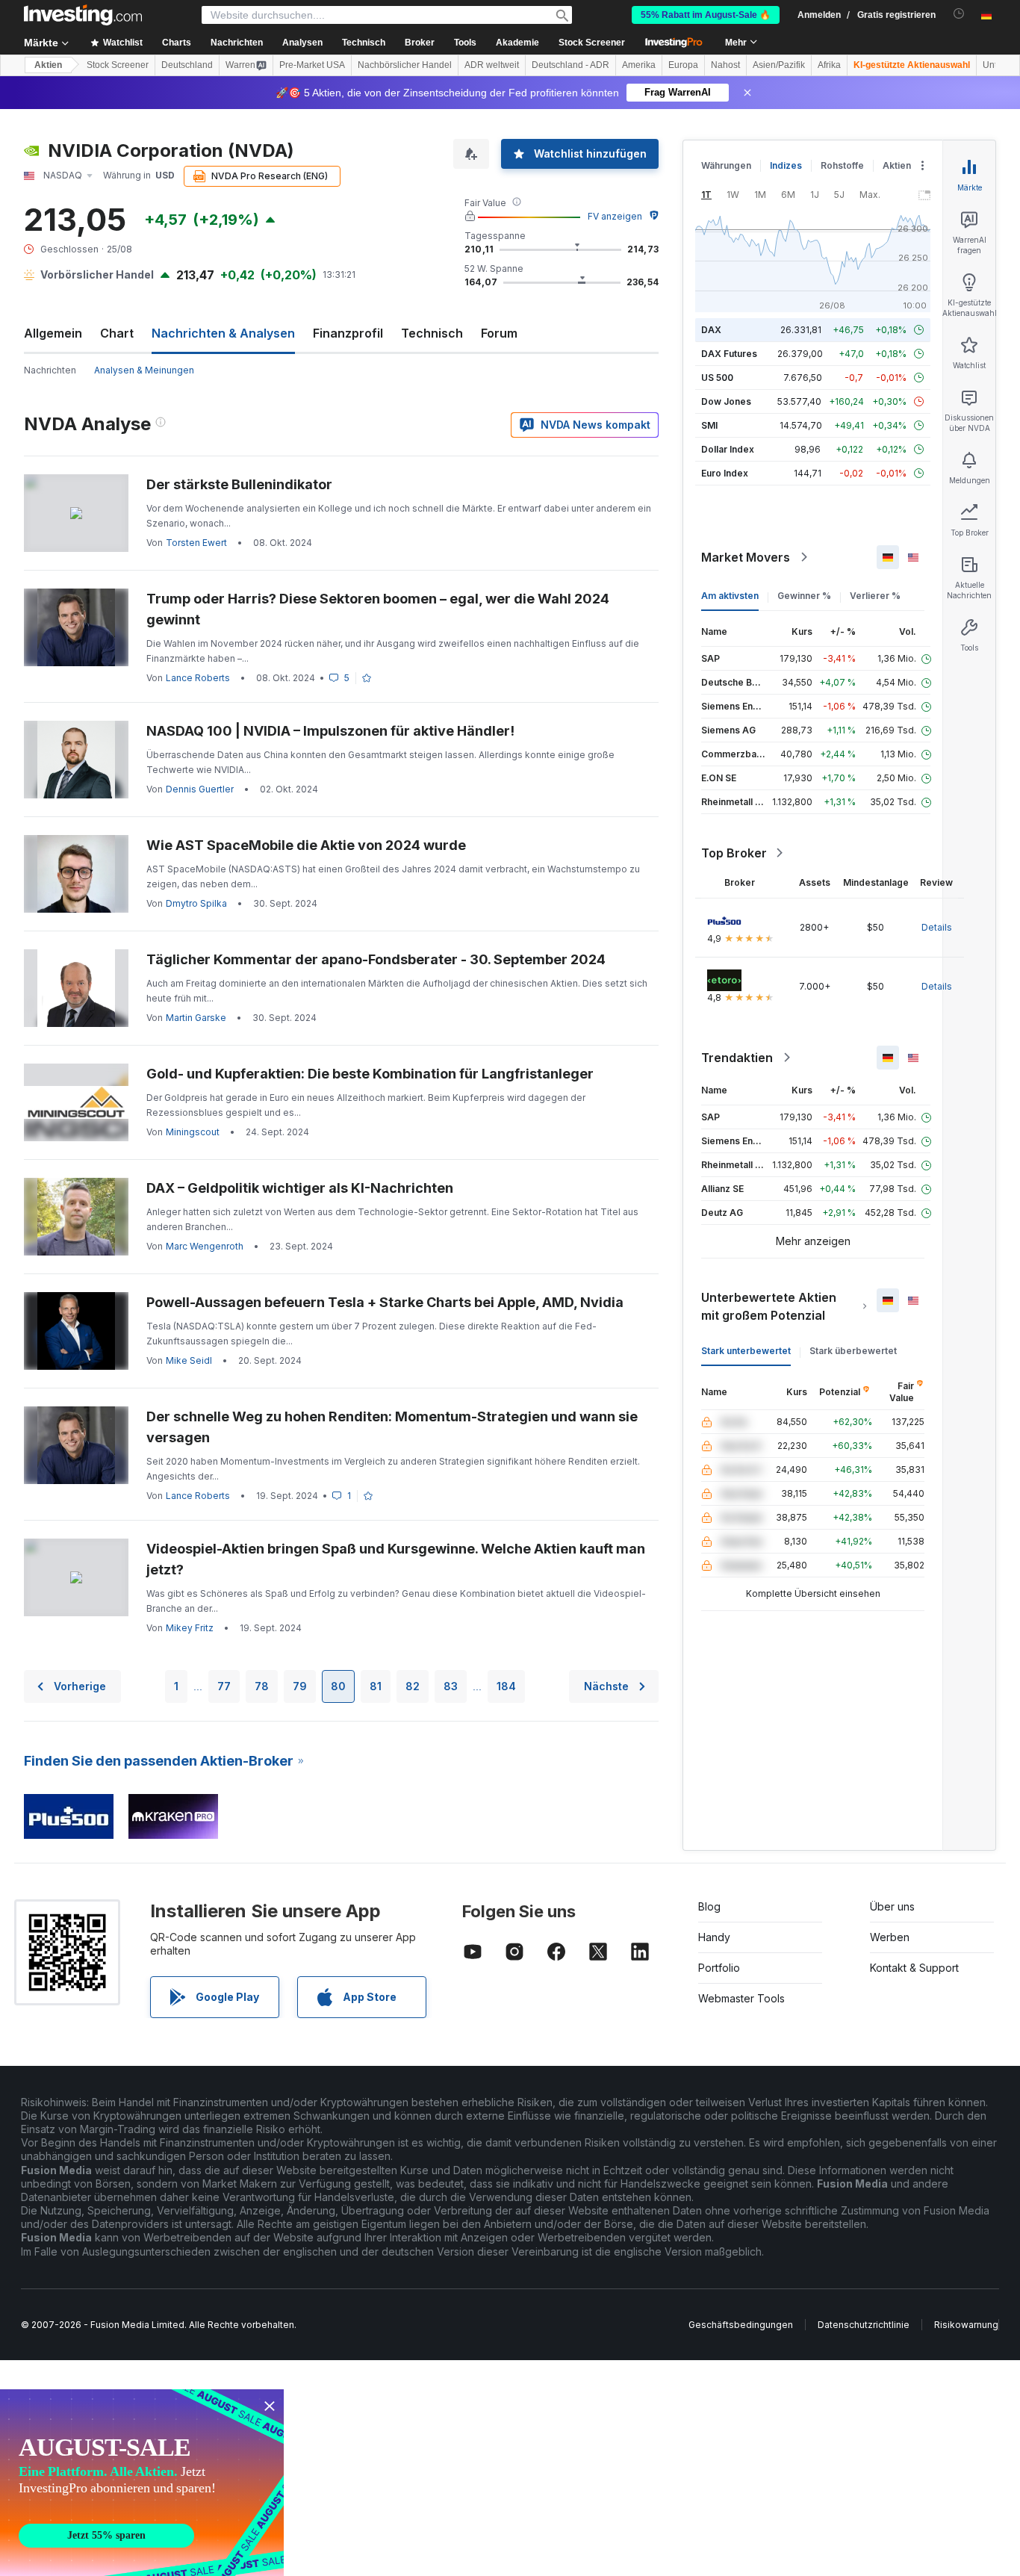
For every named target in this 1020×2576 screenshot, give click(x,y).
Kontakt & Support (914, 1968)
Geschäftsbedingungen (741, 2325)
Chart (117, 333)
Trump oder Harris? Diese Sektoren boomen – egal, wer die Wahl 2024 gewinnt (378, 609)
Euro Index (725, 473)
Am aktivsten (730, 596)
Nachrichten (50, 370)
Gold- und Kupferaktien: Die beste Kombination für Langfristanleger (370, 1074)
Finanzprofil (348, 333)
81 (376, 1686)
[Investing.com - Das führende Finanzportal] (83, 15)
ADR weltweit (492, 65)
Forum (499, 333)
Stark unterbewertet (746, 1351)
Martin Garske (196, 1018)
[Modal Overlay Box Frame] (142, 2483)
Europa (683, 65)
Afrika (829, 65)
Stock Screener (592, 43)
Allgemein (53, 333)
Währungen (726, 165)
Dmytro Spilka (196, 903)
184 (506, 1686)
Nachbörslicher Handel (405, 65)
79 (300, 1686)
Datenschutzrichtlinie (864, 2325)
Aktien (48, 65)
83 (451, 1686)
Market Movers (746, 557)
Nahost (725, 65)
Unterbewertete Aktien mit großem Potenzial (769, 1306)
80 (338, 1686)
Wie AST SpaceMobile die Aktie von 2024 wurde (306, 845)
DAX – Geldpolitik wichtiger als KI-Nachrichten (300, 1188)
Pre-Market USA (312, 65)
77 (224, 1686)
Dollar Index (728, 449)
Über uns (892, 1906)
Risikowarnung (966, 2325)
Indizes (786, 165)
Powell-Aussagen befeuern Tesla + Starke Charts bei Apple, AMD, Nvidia (385, 1302)
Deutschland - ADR (570, 65)
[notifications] (959, 14)
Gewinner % (804, 596)
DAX (711, 330)
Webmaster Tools (741, 1998)
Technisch (432, 333)
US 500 (717, 378)
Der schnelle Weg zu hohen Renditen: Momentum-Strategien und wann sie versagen (392, 1427)
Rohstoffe (842, 165)
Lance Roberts (198, 678)
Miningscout (193, 1132)
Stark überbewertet (853, 1351)
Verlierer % (875, 596)
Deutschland (187, 65)
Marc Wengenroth (205, 1246)
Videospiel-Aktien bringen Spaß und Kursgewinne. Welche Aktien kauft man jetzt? (396, 1559)
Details (937, 927)
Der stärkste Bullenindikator (239, 484)
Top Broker (734, 853)
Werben (890, 1937)
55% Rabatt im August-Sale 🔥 (706, 15)
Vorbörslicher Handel (97, 274)
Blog (709, 1906)
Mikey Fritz (190, 1628)
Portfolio (719, 1968)
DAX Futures (729, 354)
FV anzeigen (615, 216)
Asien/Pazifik (779, 65)
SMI (709, 425)
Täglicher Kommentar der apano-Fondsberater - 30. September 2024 (376, 959)
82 (413, 1686)
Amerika (639, 65)
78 (262, 1686)
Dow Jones (726, 401)
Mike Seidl (189, 1360)
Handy (714, 1937)
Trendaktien (737, 1058)
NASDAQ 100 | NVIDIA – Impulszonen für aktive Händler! (330, 731)
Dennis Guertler (200, 789)
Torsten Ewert (196, 543)
